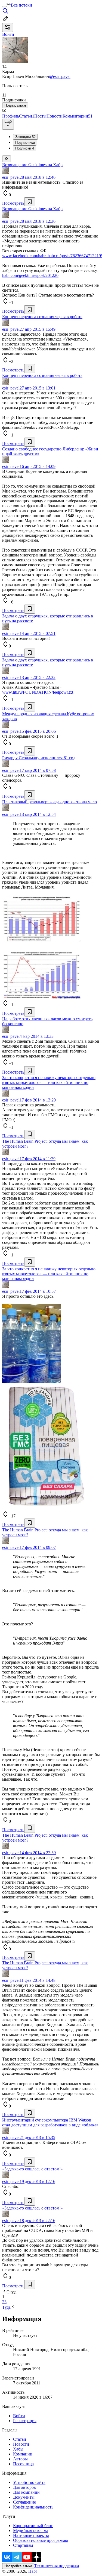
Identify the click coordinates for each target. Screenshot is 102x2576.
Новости (55, 116)
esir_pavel (11, 177)
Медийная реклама (31, 2530)
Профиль (11, 116)
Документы (24, 2497)
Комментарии (78, 116)
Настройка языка (18, 2566)
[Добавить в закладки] (30, 202)
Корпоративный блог (33, 2526)
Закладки (25, 137)
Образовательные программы (41, 2540)
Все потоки (21, 5)
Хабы (18, 2449)
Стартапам (23, 2545)
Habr (32, 2571)
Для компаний (26, 2492)
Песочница (23, 2464)
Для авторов (24, 2487)
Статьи (27, 116)
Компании (23, 2454)
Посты (40, 116)
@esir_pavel (60, 76)
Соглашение (24, 2502)
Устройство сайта (29, 2482)
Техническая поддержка (57, 2566)
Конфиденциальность (33, 2507)
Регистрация (25, 2421)
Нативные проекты (31, 2535)
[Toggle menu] (4, 7)
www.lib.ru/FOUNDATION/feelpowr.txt (38, 692)
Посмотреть (13, 203)
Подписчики (25, 143)
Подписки (25, 148)
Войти (19, 2416)
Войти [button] (8, 34)
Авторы (20, 2459)
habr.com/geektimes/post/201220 (30, 275)
